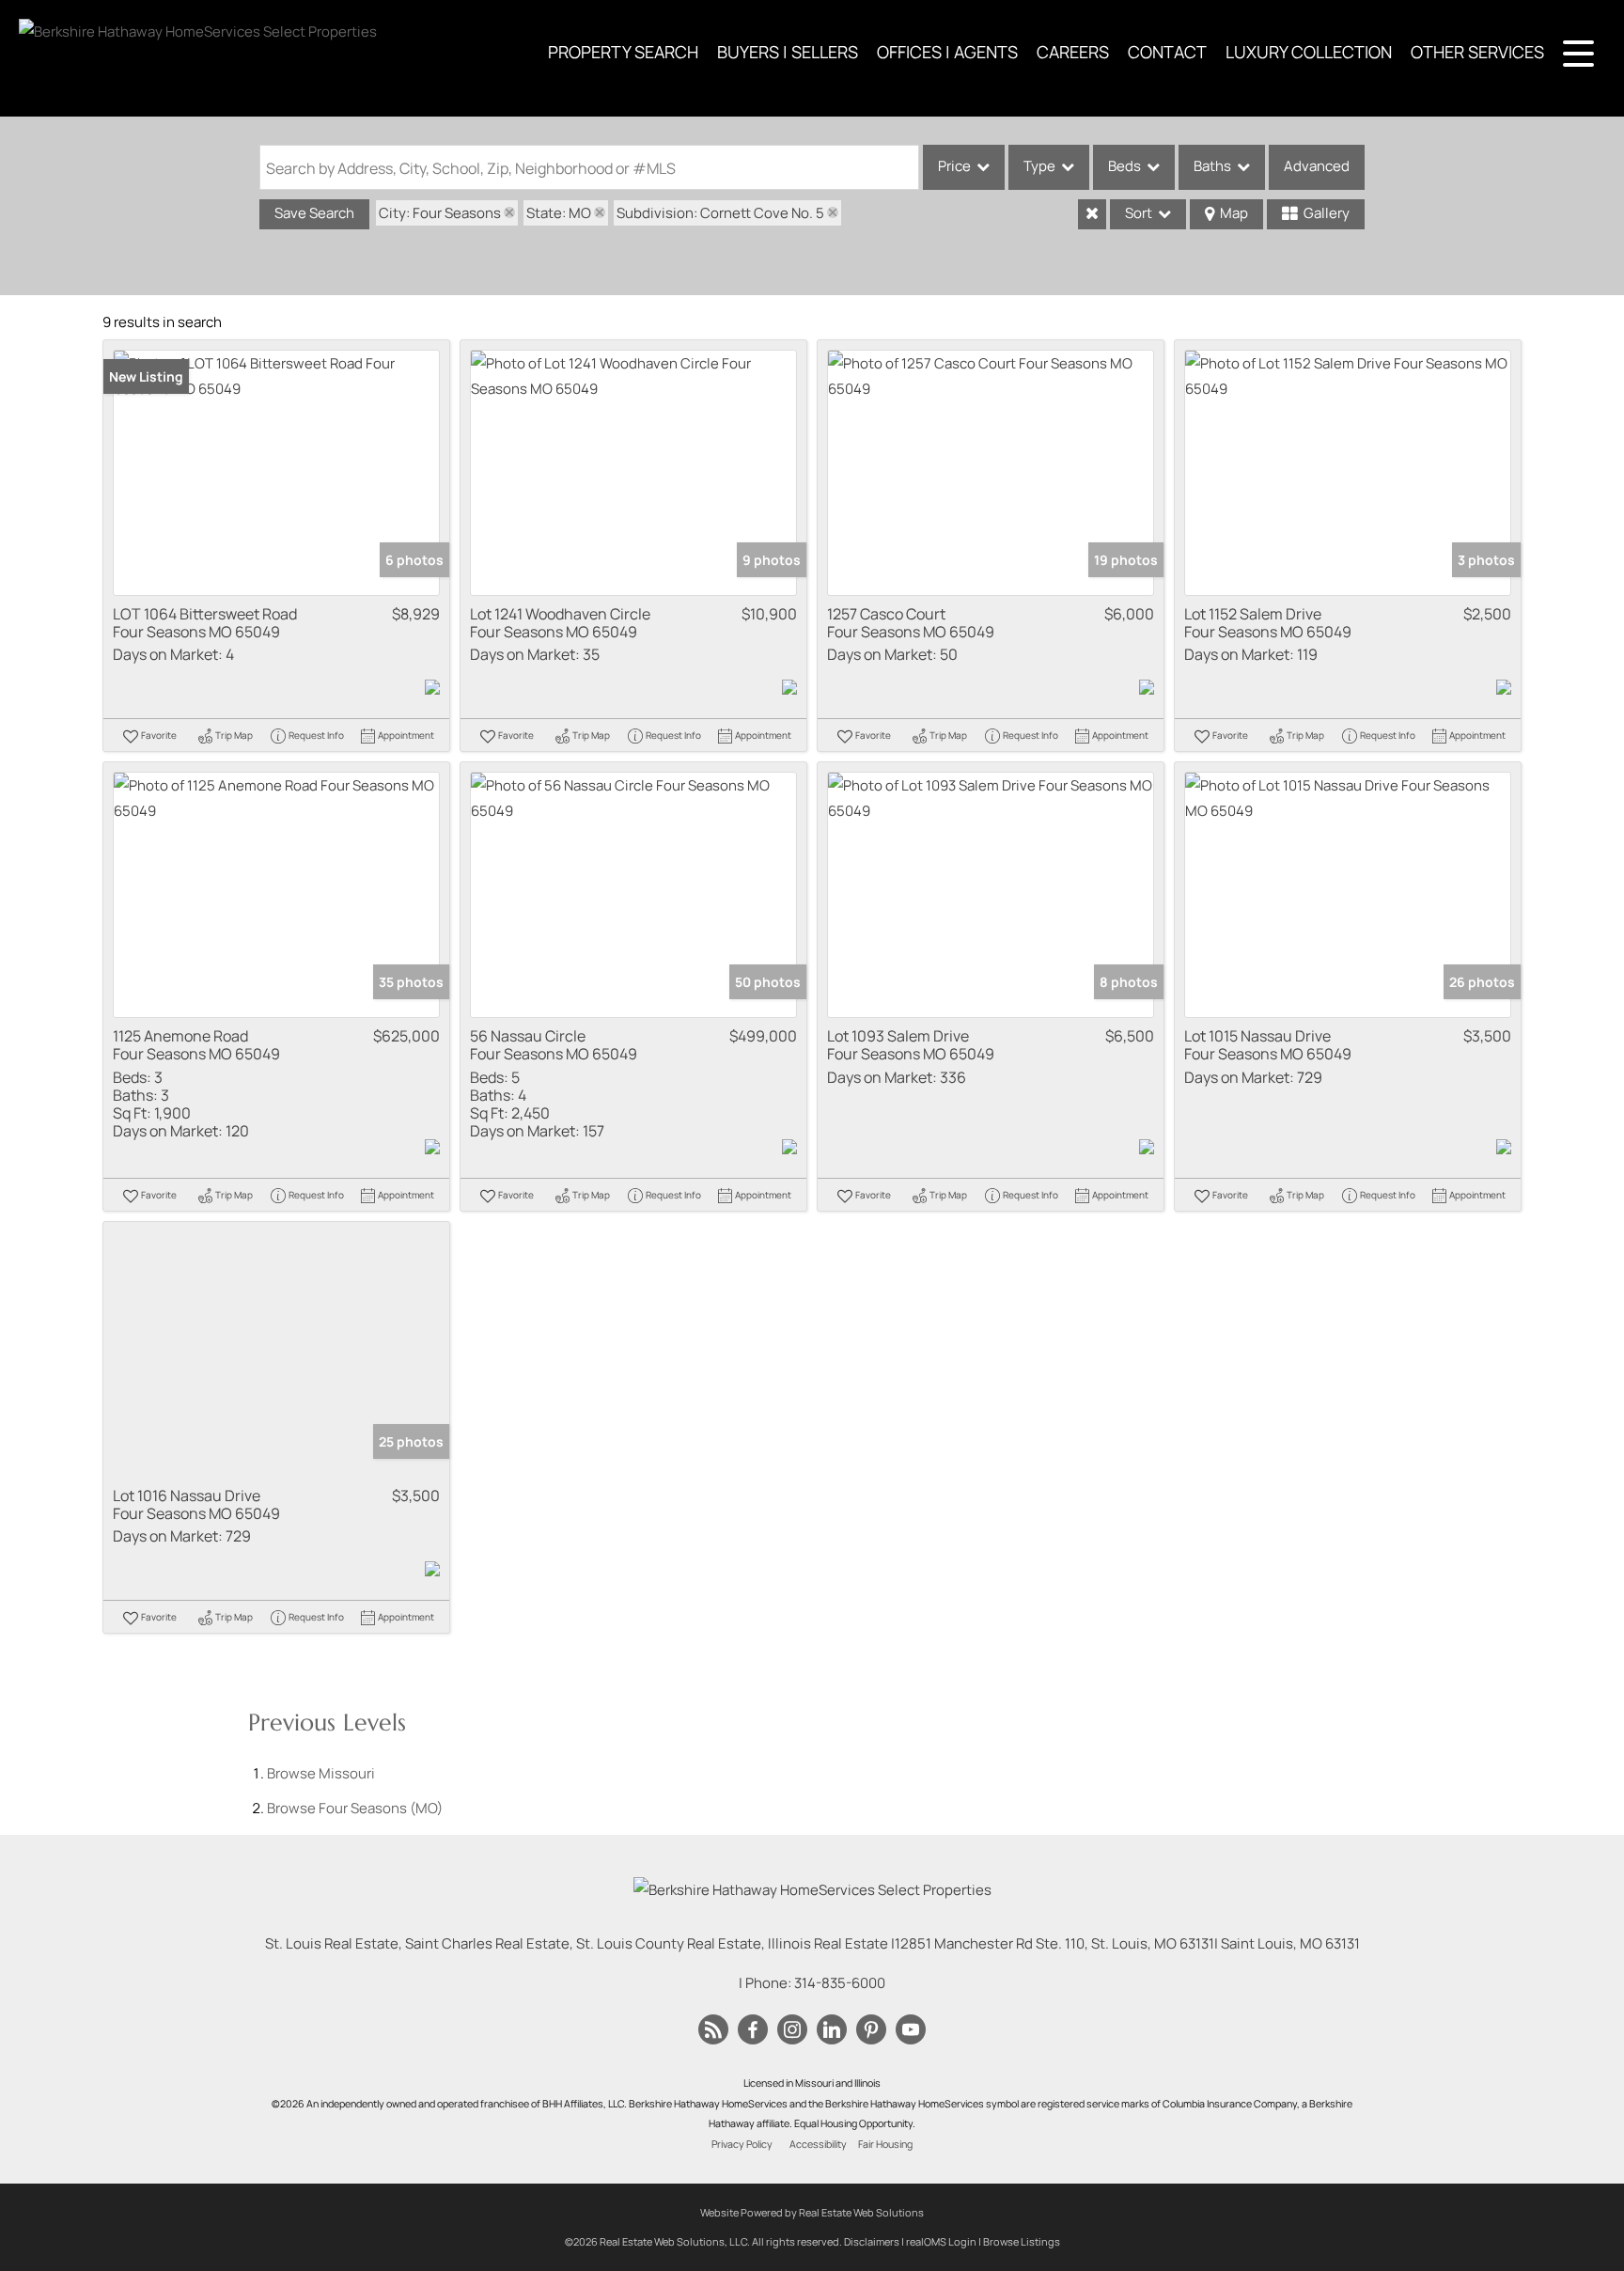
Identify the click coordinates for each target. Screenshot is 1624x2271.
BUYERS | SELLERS (788, 52)
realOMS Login (941, 2241)
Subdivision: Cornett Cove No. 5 (720, 213)
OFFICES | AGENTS (947, 52)
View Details (277, 472)
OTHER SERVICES (1477, 52)
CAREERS (1073, 52)
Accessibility (818, 2144)
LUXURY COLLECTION (1309, 52)
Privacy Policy (742, 2144)
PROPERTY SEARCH (623, 52)
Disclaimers (872, 2241)
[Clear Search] (1092, 214)
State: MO (559, 213)
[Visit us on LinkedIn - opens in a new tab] (832, 2030)
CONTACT (1167, 52)
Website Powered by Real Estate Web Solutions (812, 2212)
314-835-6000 (840, 1983)
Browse (321, 1773)
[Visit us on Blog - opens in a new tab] (713, 2030)
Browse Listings (1022, 2241)
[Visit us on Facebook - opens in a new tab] (753, 2030)
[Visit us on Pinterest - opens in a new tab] (871, 2030)
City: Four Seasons (440, 213)
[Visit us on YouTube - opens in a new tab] (911, 2030)
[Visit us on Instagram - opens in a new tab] (792, 2030)
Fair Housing (885, 2144)
